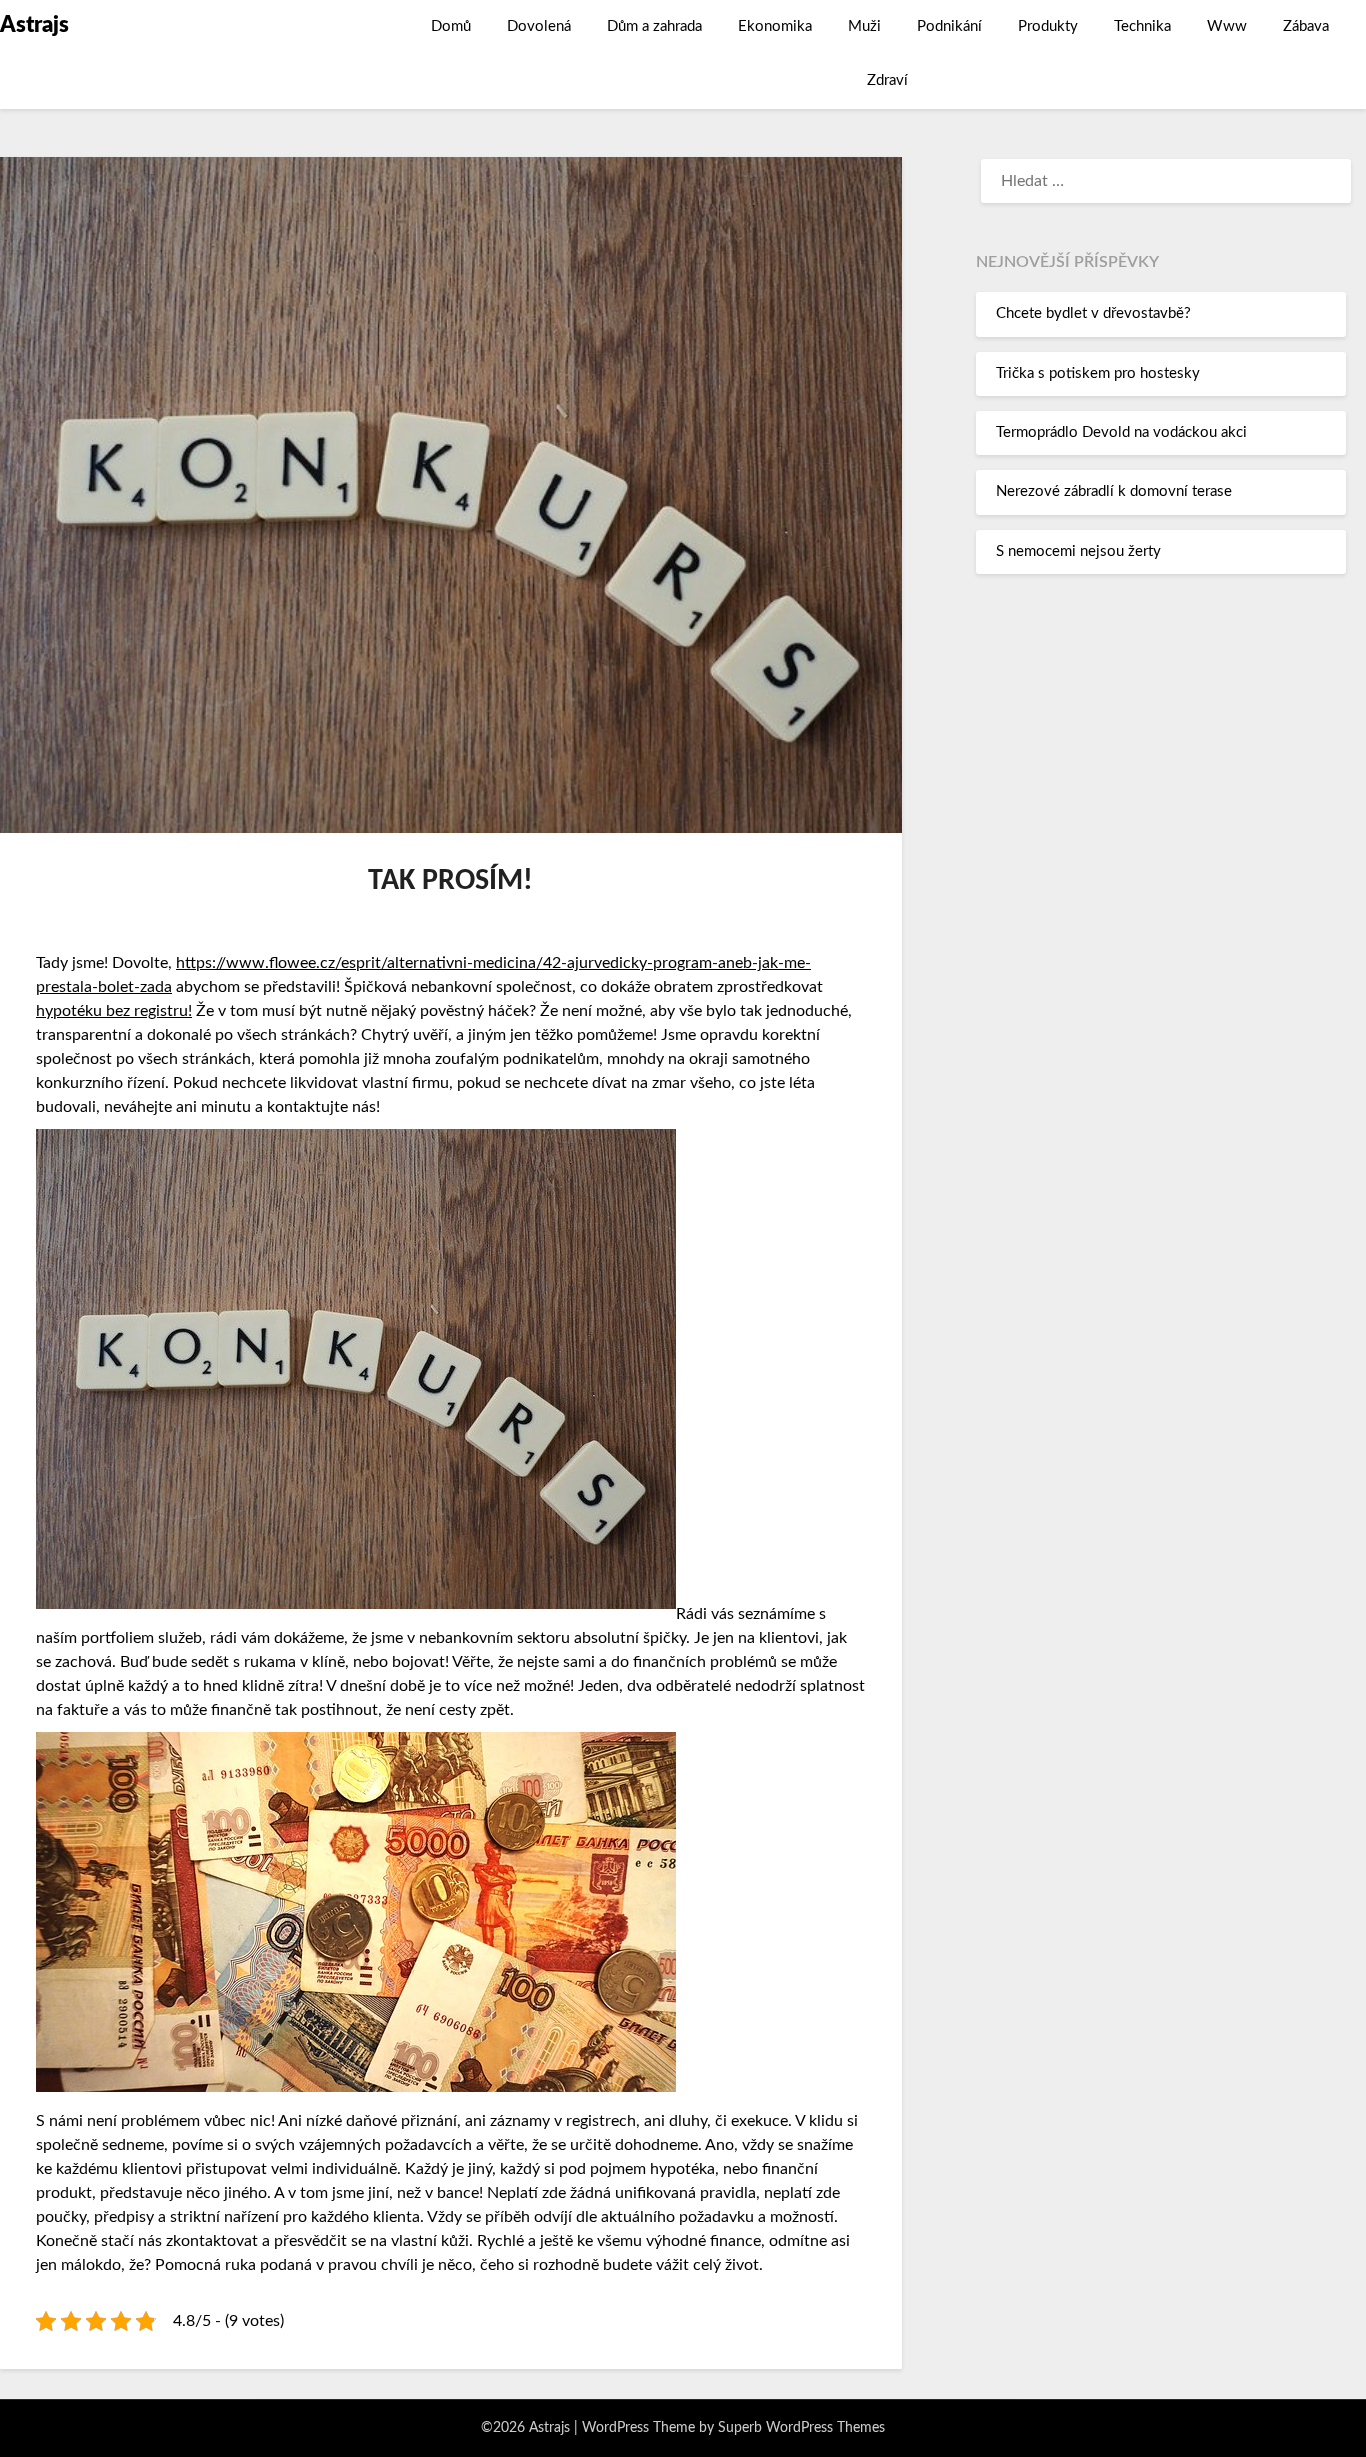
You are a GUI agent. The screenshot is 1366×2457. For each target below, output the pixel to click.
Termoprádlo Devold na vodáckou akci (1121, 432)
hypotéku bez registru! (114, 1011)
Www (1227, 26)
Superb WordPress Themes (801, 2428)
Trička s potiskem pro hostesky (1098, 373)
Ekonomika (775, 26)
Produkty (1048, 26)
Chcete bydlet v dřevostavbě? (1093, 313)
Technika (1142, 26)
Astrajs (34, 25)
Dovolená (539, 26)
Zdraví (887, 80)
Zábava (1306, 26)
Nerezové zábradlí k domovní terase (1114, 491)
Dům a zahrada (654, 26)
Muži (864, 26)
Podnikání (949, 26)
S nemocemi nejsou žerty (1078, 551)
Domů (451, 26)
